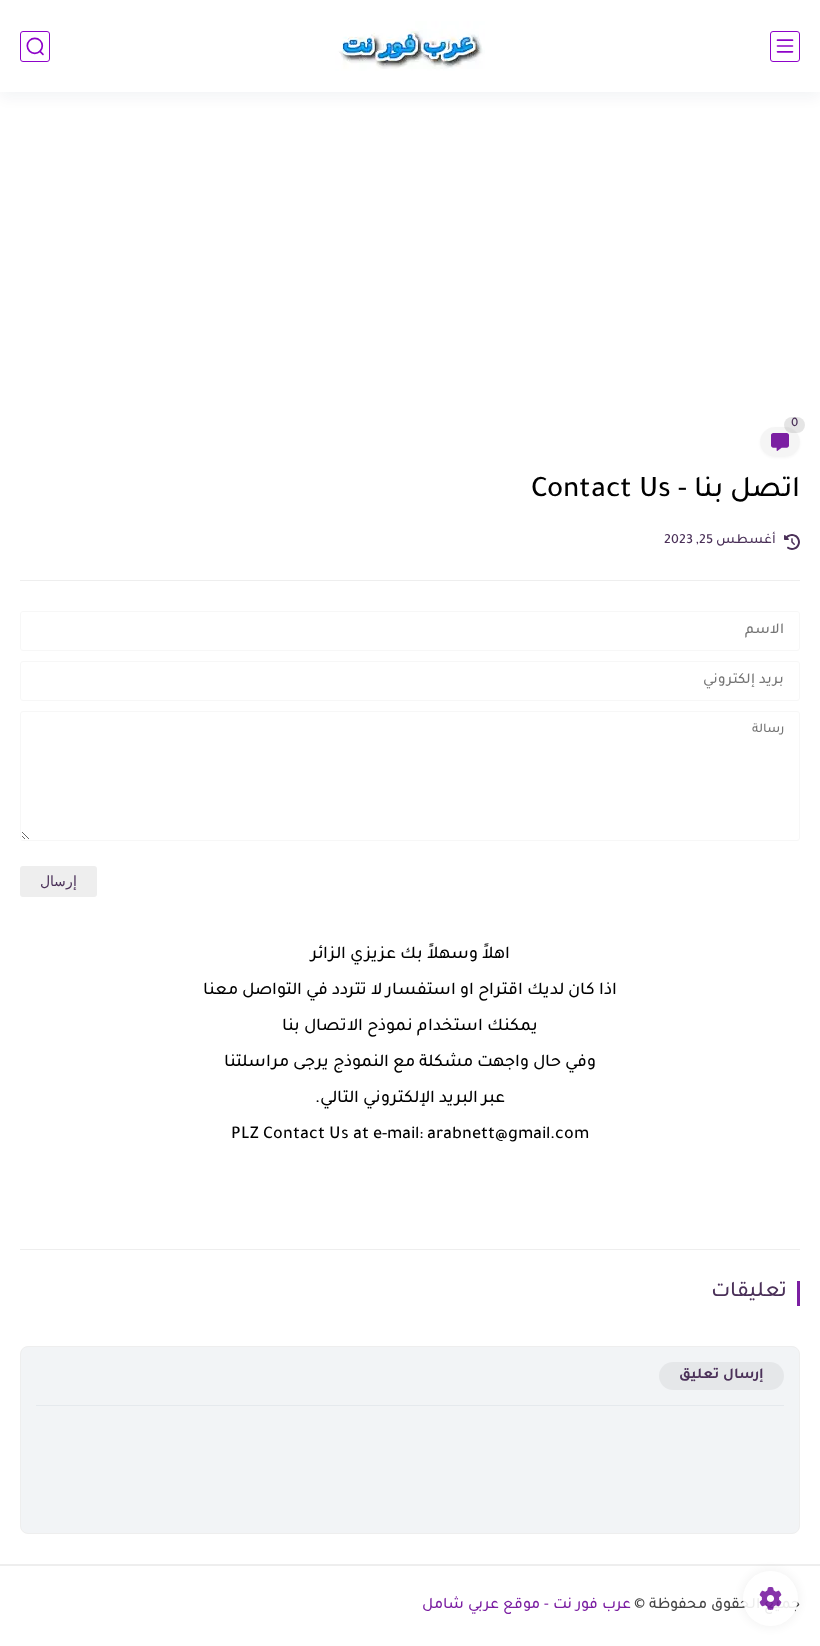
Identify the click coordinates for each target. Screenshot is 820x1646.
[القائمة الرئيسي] (785, 46)
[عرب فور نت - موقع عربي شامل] (410, 46)
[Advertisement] (410, 272)
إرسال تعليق (721, 1375)
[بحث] (35, 46)
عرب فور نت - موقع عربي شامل (526, 1606)
